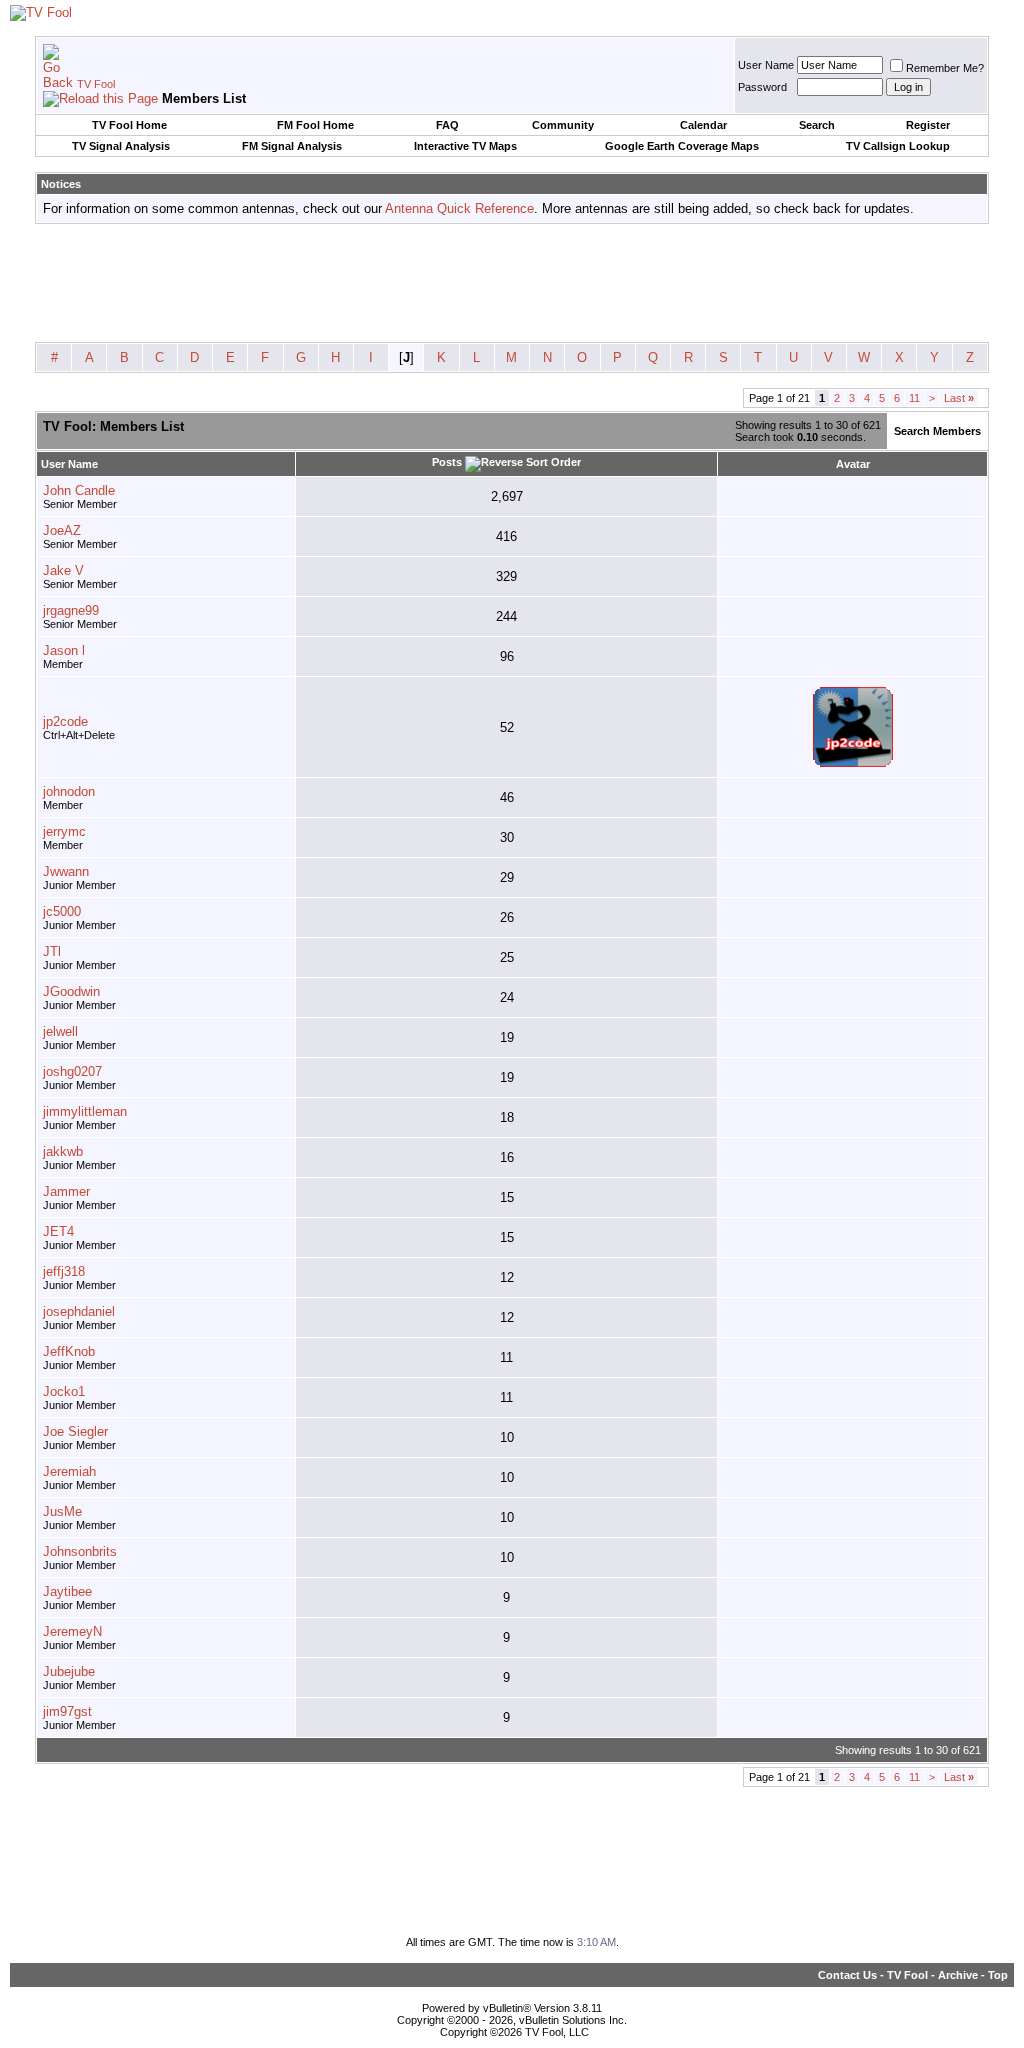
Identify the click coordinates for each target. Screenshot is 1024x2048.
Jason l (64, 650)
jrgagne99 (71, 610)
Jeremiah (69, 1471)
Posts (447, 462)
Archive (958, 1975)
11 (914, 398)
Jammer (66, 1191)
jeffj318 (64, 1271)
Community (563, 125)
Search (817, 125)
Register (928, 125)
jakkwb (63, 1151)
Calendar (703, 125)
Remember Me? (945, 68)
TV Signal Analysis (121, 146)
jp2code (65, 721)
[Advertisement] (512, 284)
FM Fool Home (315, 125)
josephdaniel (79, 1311)
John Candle (79, 490)
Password (762, 87)
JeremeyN (72, 1631)
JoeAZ (62, 530)
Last (959, 398)
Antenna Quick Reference (459, 208)
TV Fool (96, 84)
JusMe (62, 1511)
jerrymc (64, 831)
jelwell (60, 1031)
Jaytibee (67, 1591)
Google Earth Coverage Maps (682, 146)
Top (998, 1975)
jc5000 (62, 911)
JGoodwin (71, 991)
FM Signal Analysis (292, 146)
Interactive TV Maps (465, 146)
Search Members (937, 431)
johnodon (69, 791)
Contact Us (847, 1975)
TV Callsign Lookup (898, 146)
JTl (52, 951)
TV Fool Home (129, 125)
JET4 (58, 1231)
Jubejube (69, 1671)
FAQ (447, 125)
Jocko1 (64, 1391)
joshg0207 (72, 1071)
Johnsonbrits (80, 1551)
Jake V (63, 570)
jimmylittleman (85, 1111)
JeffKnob (69, 1351)
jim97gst (67, 1711)
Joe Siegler (75, 1431)
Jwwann (66, 871)
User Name (766, 65)
